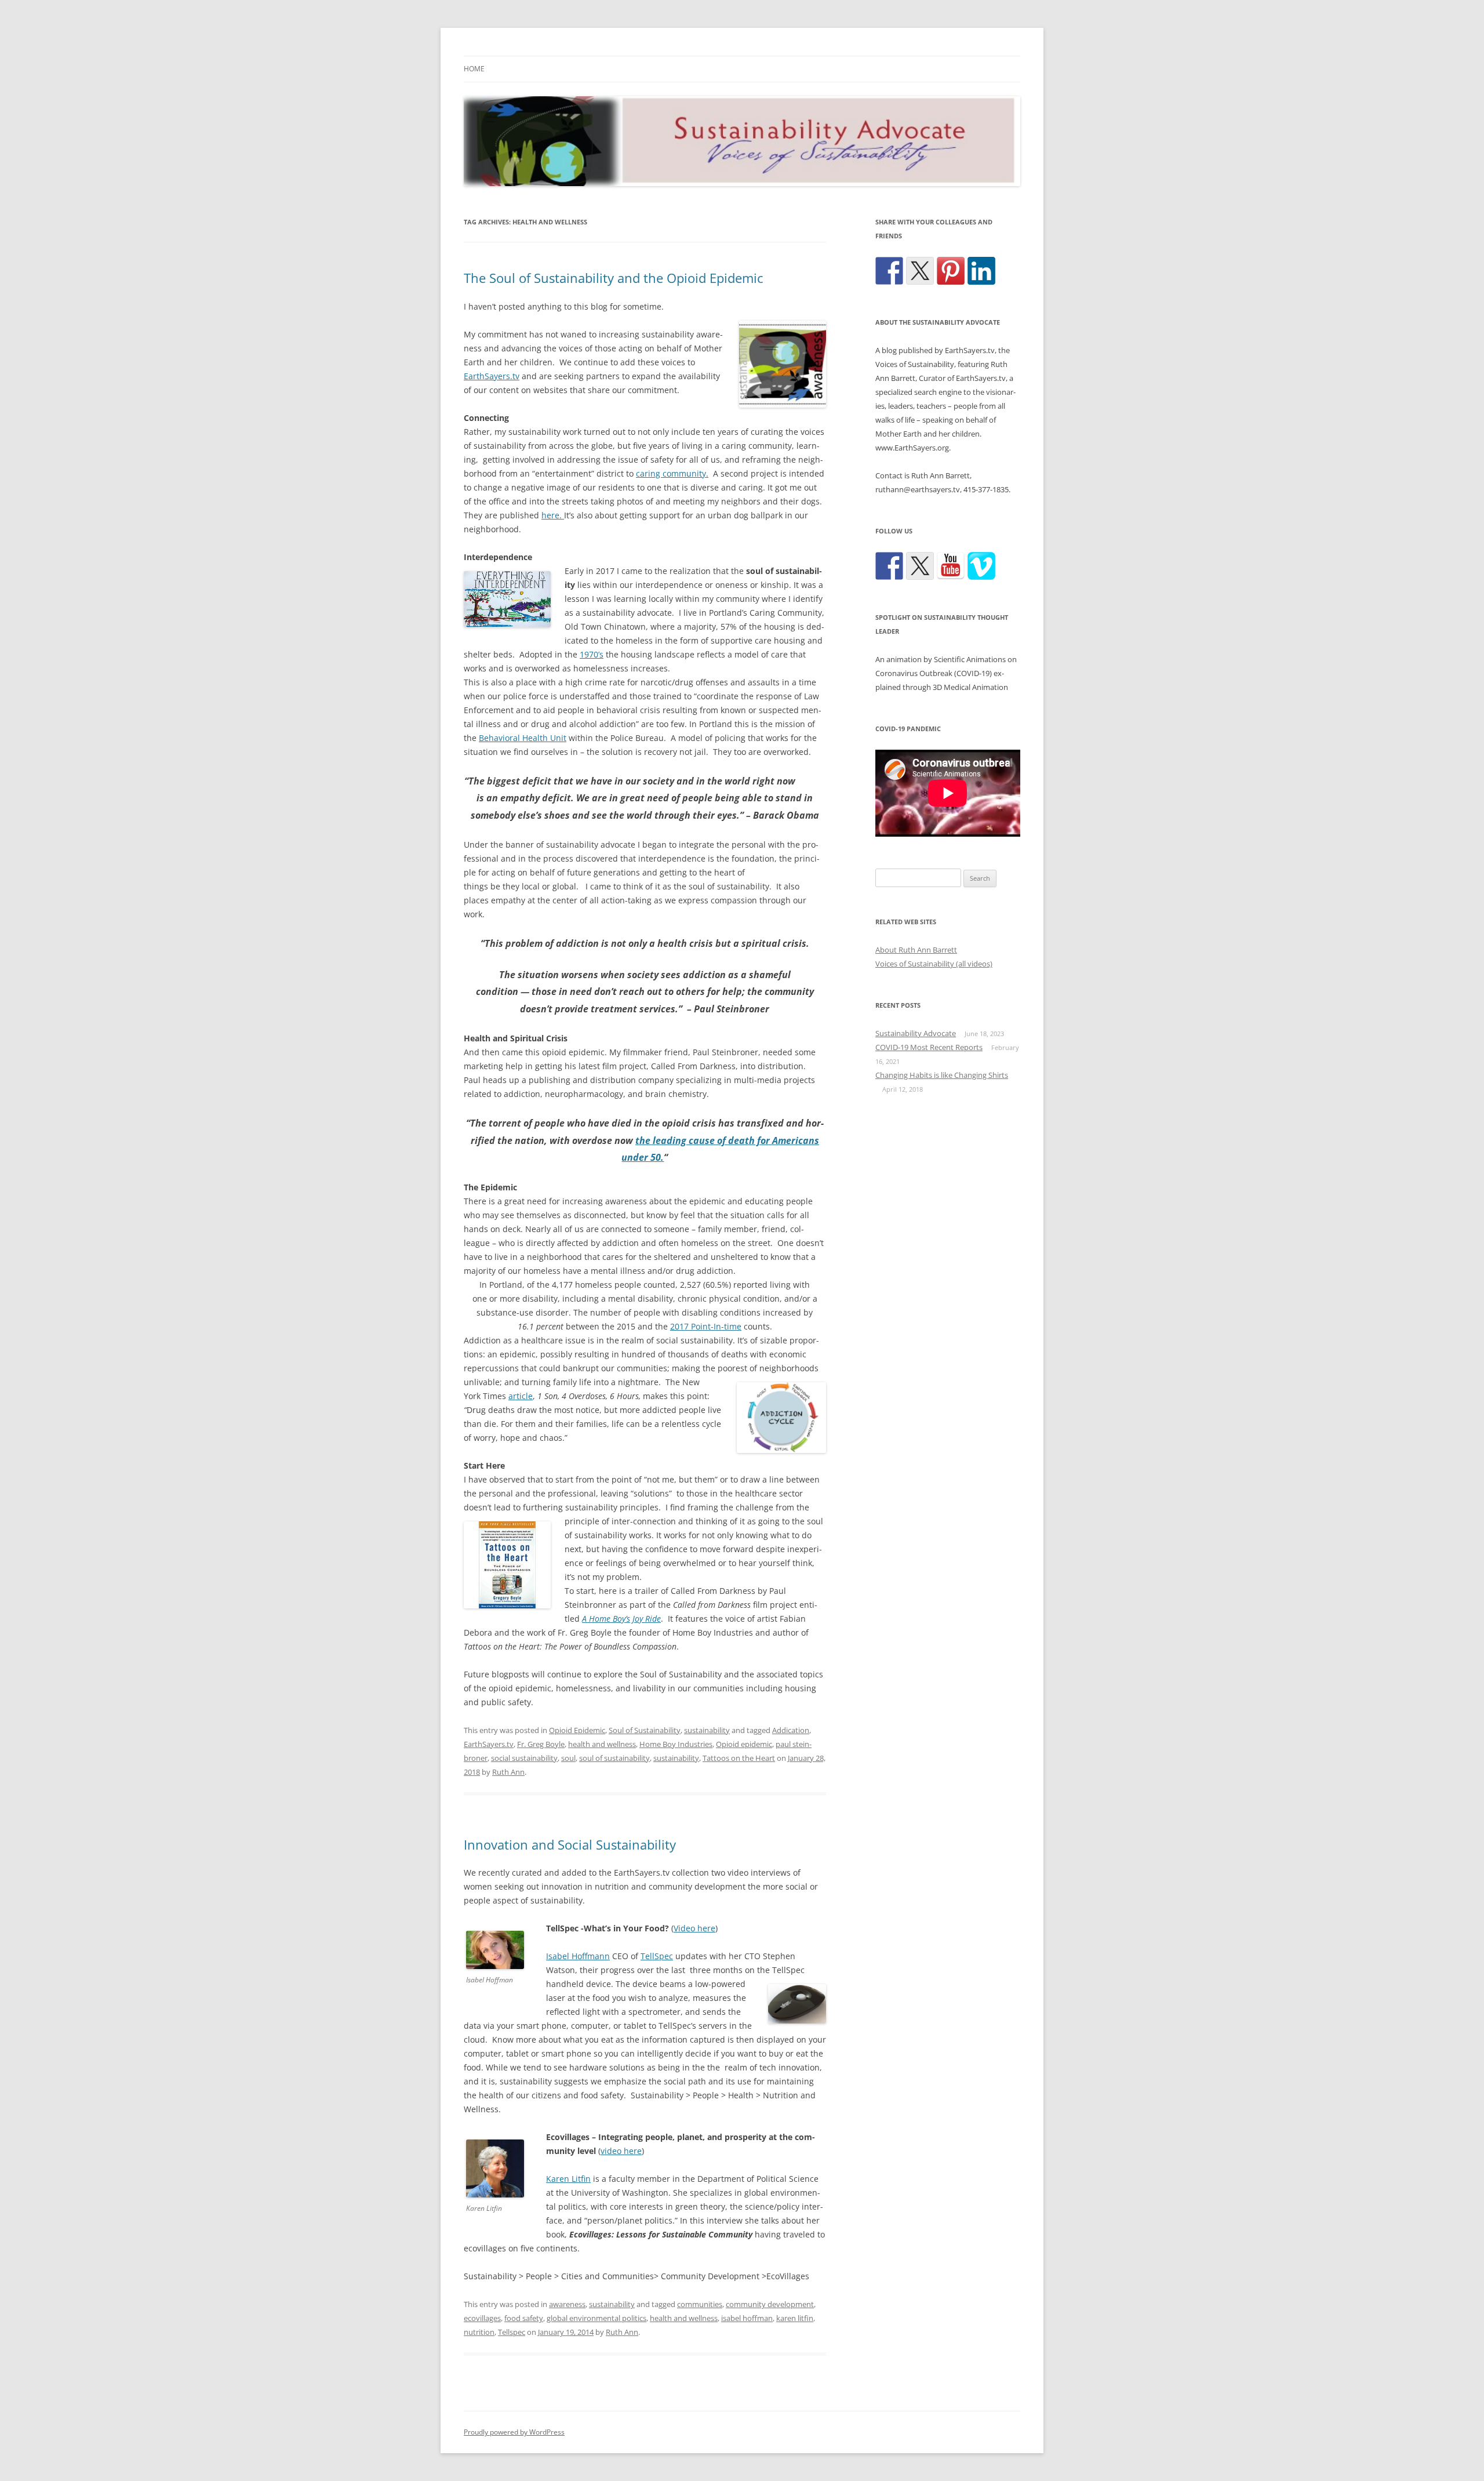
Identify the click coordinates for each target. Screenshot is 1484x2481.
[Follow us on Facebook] (889, 566)
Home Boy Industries (676, 1744)
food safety (524, 2318)
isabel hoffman (747, 2318)
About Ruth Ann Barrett (916, 950)
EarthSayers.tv (492, 376)
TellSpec (657, 1956)
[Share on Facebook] (889, 271)
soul (568, 1758)
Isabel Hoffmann (578, 1956)
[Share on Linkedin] (981, 271)
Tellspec (512, 2332)
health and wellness (602, 1744)
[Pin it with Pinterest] (951, 271)
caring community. (672, 473)
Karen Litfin (568, 2179)
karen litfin (795, 2318)
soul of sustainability (614, 1758)
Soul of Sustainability (645, 1730)
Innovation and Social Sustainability (570, 1844)
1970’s (592, 654)
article (521, 1396)
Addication (791, 1730)
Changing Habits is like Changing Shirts (942, 1075)
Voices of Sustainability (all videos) (934, 964)
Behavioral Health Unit (523, 738)
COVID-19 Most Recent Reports (929, 1047)
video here (621, 2151)
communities (700, 2304)
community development (770, 2304)
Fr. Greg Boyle (541, 1744)
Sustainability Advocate (916, 1033)
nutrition (479, 2332)
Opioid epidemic (744, 1744)
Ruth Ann (508, 1772)
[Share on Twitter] (920, 271)
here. (553, 515)
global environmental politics (596, 2318)
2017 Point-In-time (706, 1326)
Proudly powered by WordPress (514, 2432)
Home (474, 69)
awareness (567, 2304)
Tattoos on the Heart (739, 1758)
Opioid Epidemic (577, 1730)
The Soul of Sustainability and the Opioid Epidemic (614, 278)
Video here (694, 1928)
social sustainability (524, 1758)
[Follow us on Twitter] (920, 566)
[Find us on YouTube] (951, 566)
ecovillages (482, 2318)
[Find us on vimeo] (981, 566)
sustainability (707, 1730)
